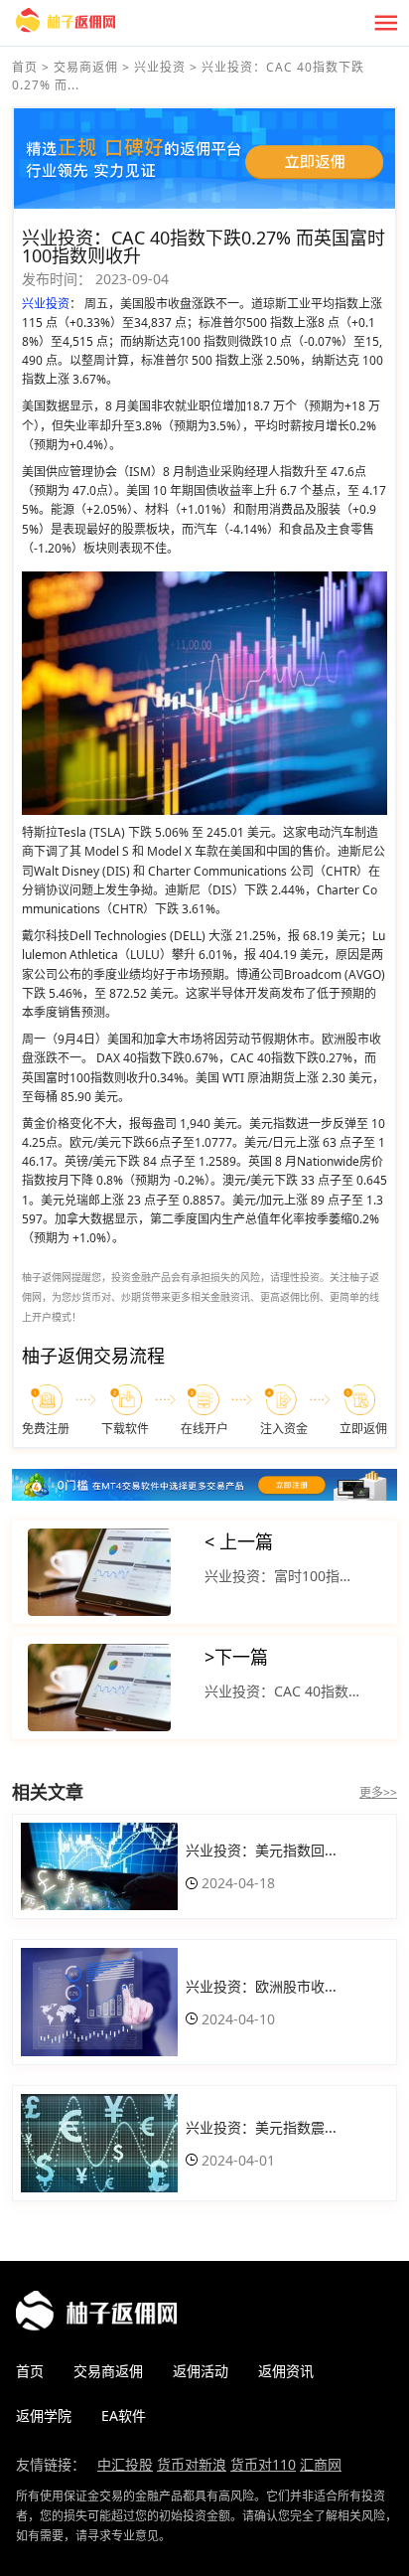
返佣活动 (201, 2371)
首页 (25, 67)
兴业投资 (160, 67)
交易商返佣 (86, 67)
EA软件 (124, 2415)
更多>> (378, 1792)
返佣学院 (44, 2415)
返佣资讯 (286, 2371)
